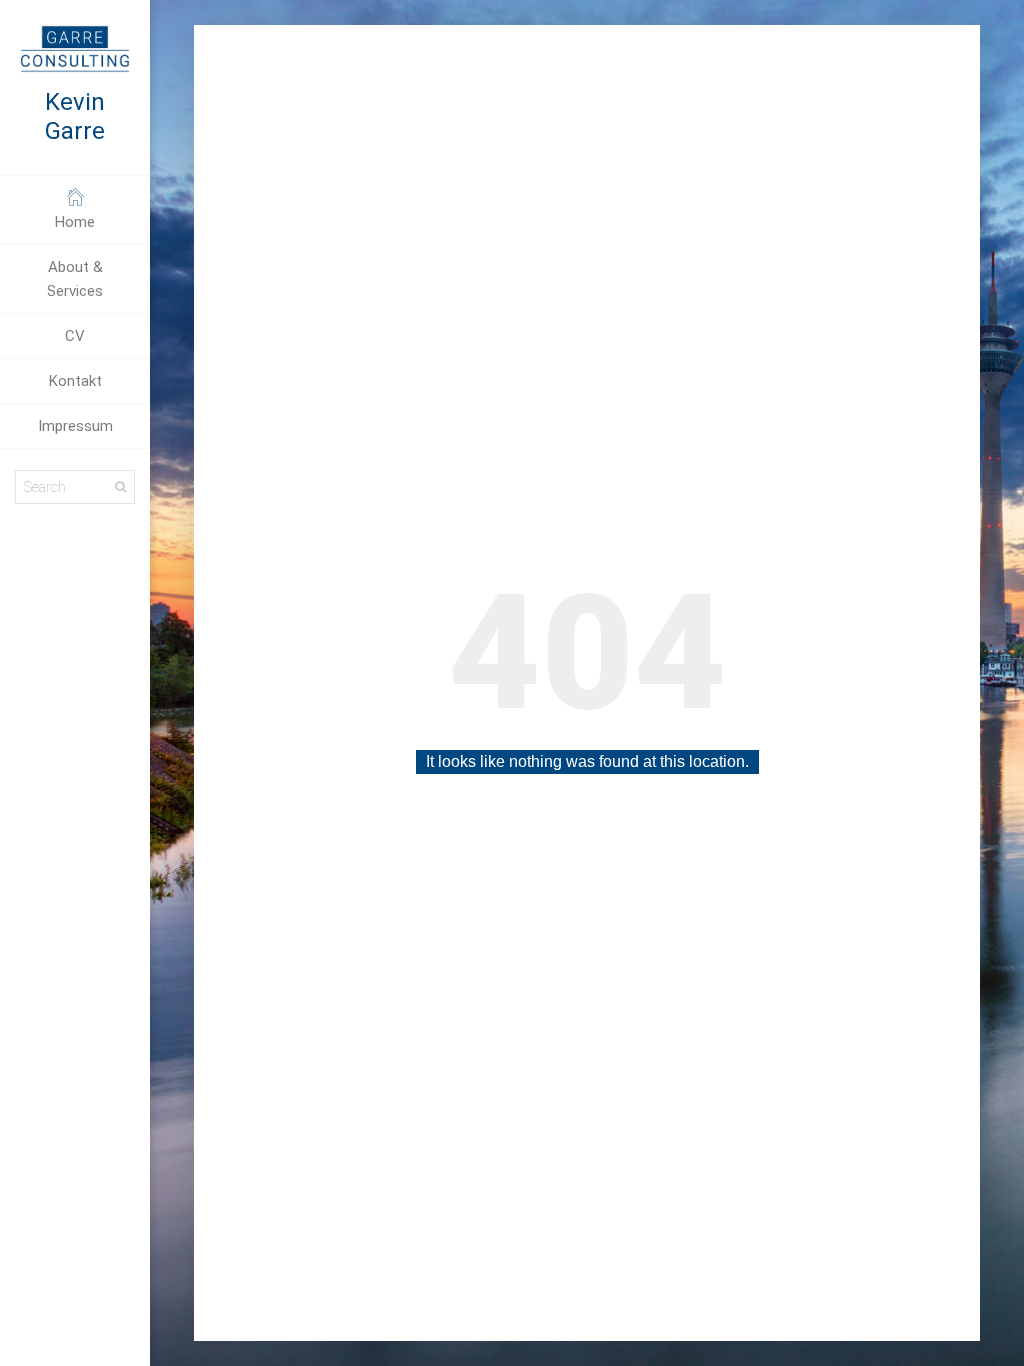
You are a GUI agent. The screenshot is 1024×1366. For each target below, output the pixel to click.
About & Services (75, 279)
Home (75, 222)
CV (75, 336)
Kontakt (75, 381)
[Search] (120, 486)
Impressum (75, 426)
